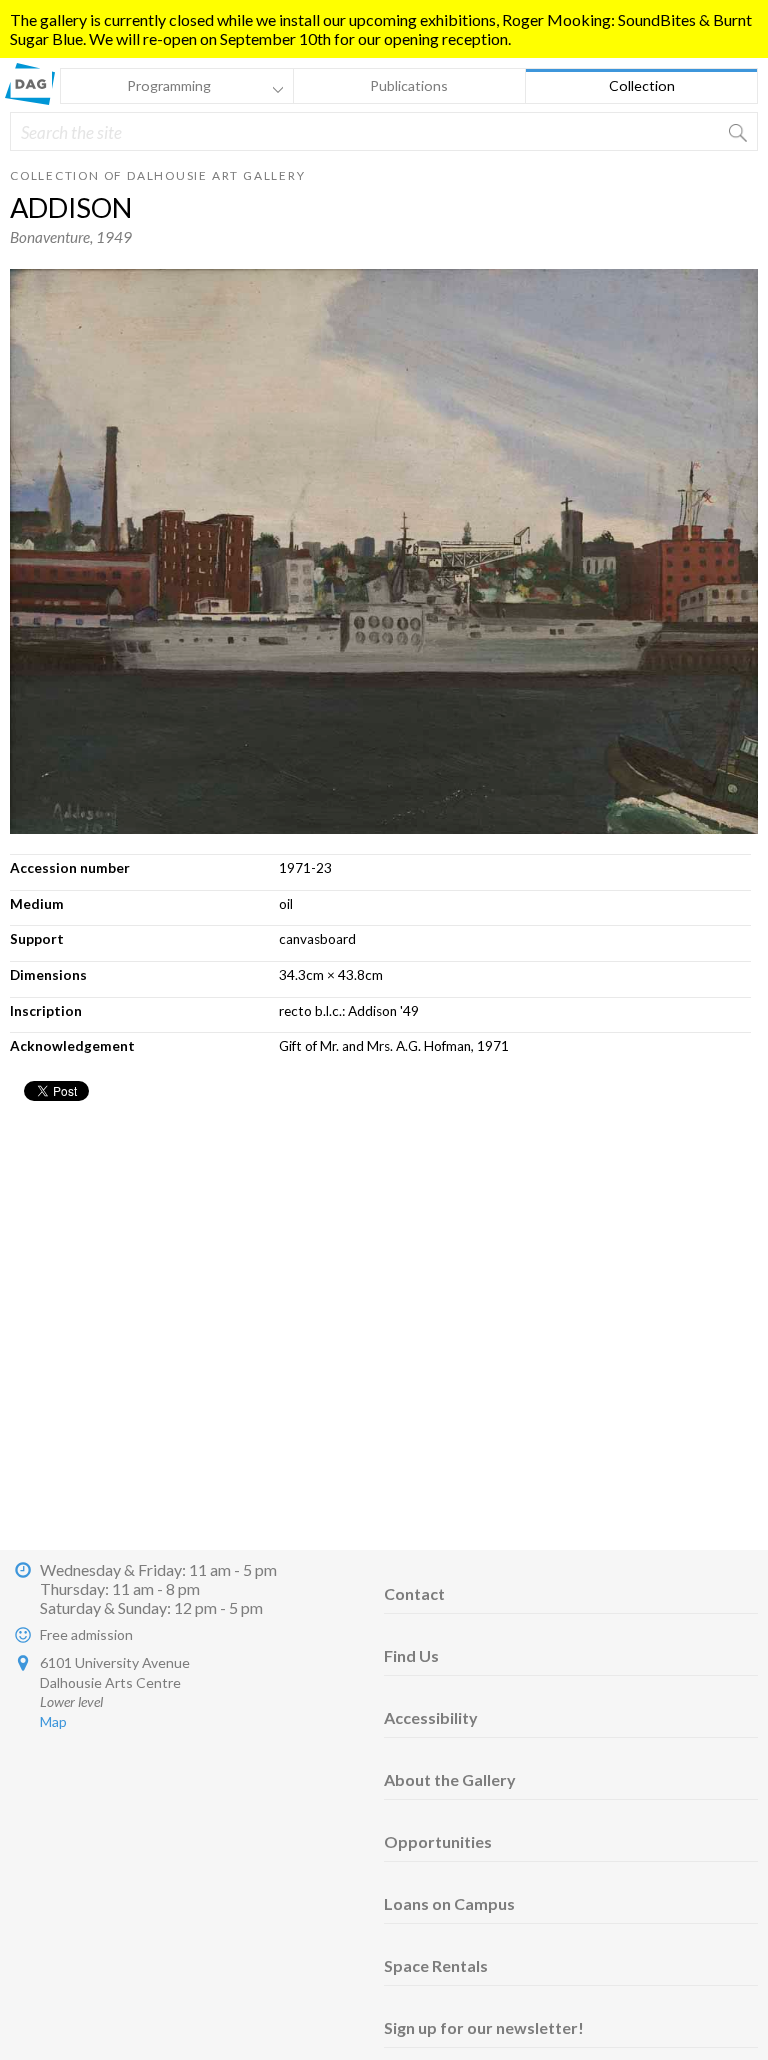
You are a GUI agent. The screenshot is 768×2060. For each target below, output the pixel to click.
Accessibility (431, 1717)
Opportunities (438, 1841)
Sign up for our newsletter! (484, 2027)
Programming (136, 88)
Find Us (411, 1655)
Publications (409, 85)
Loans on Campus (449, 1903)
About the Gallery (450, 1779)
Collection (642, 85)
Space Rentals (436, 1965)
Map (53, 1721)
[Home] (30, 98)
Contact (414, 1593)
